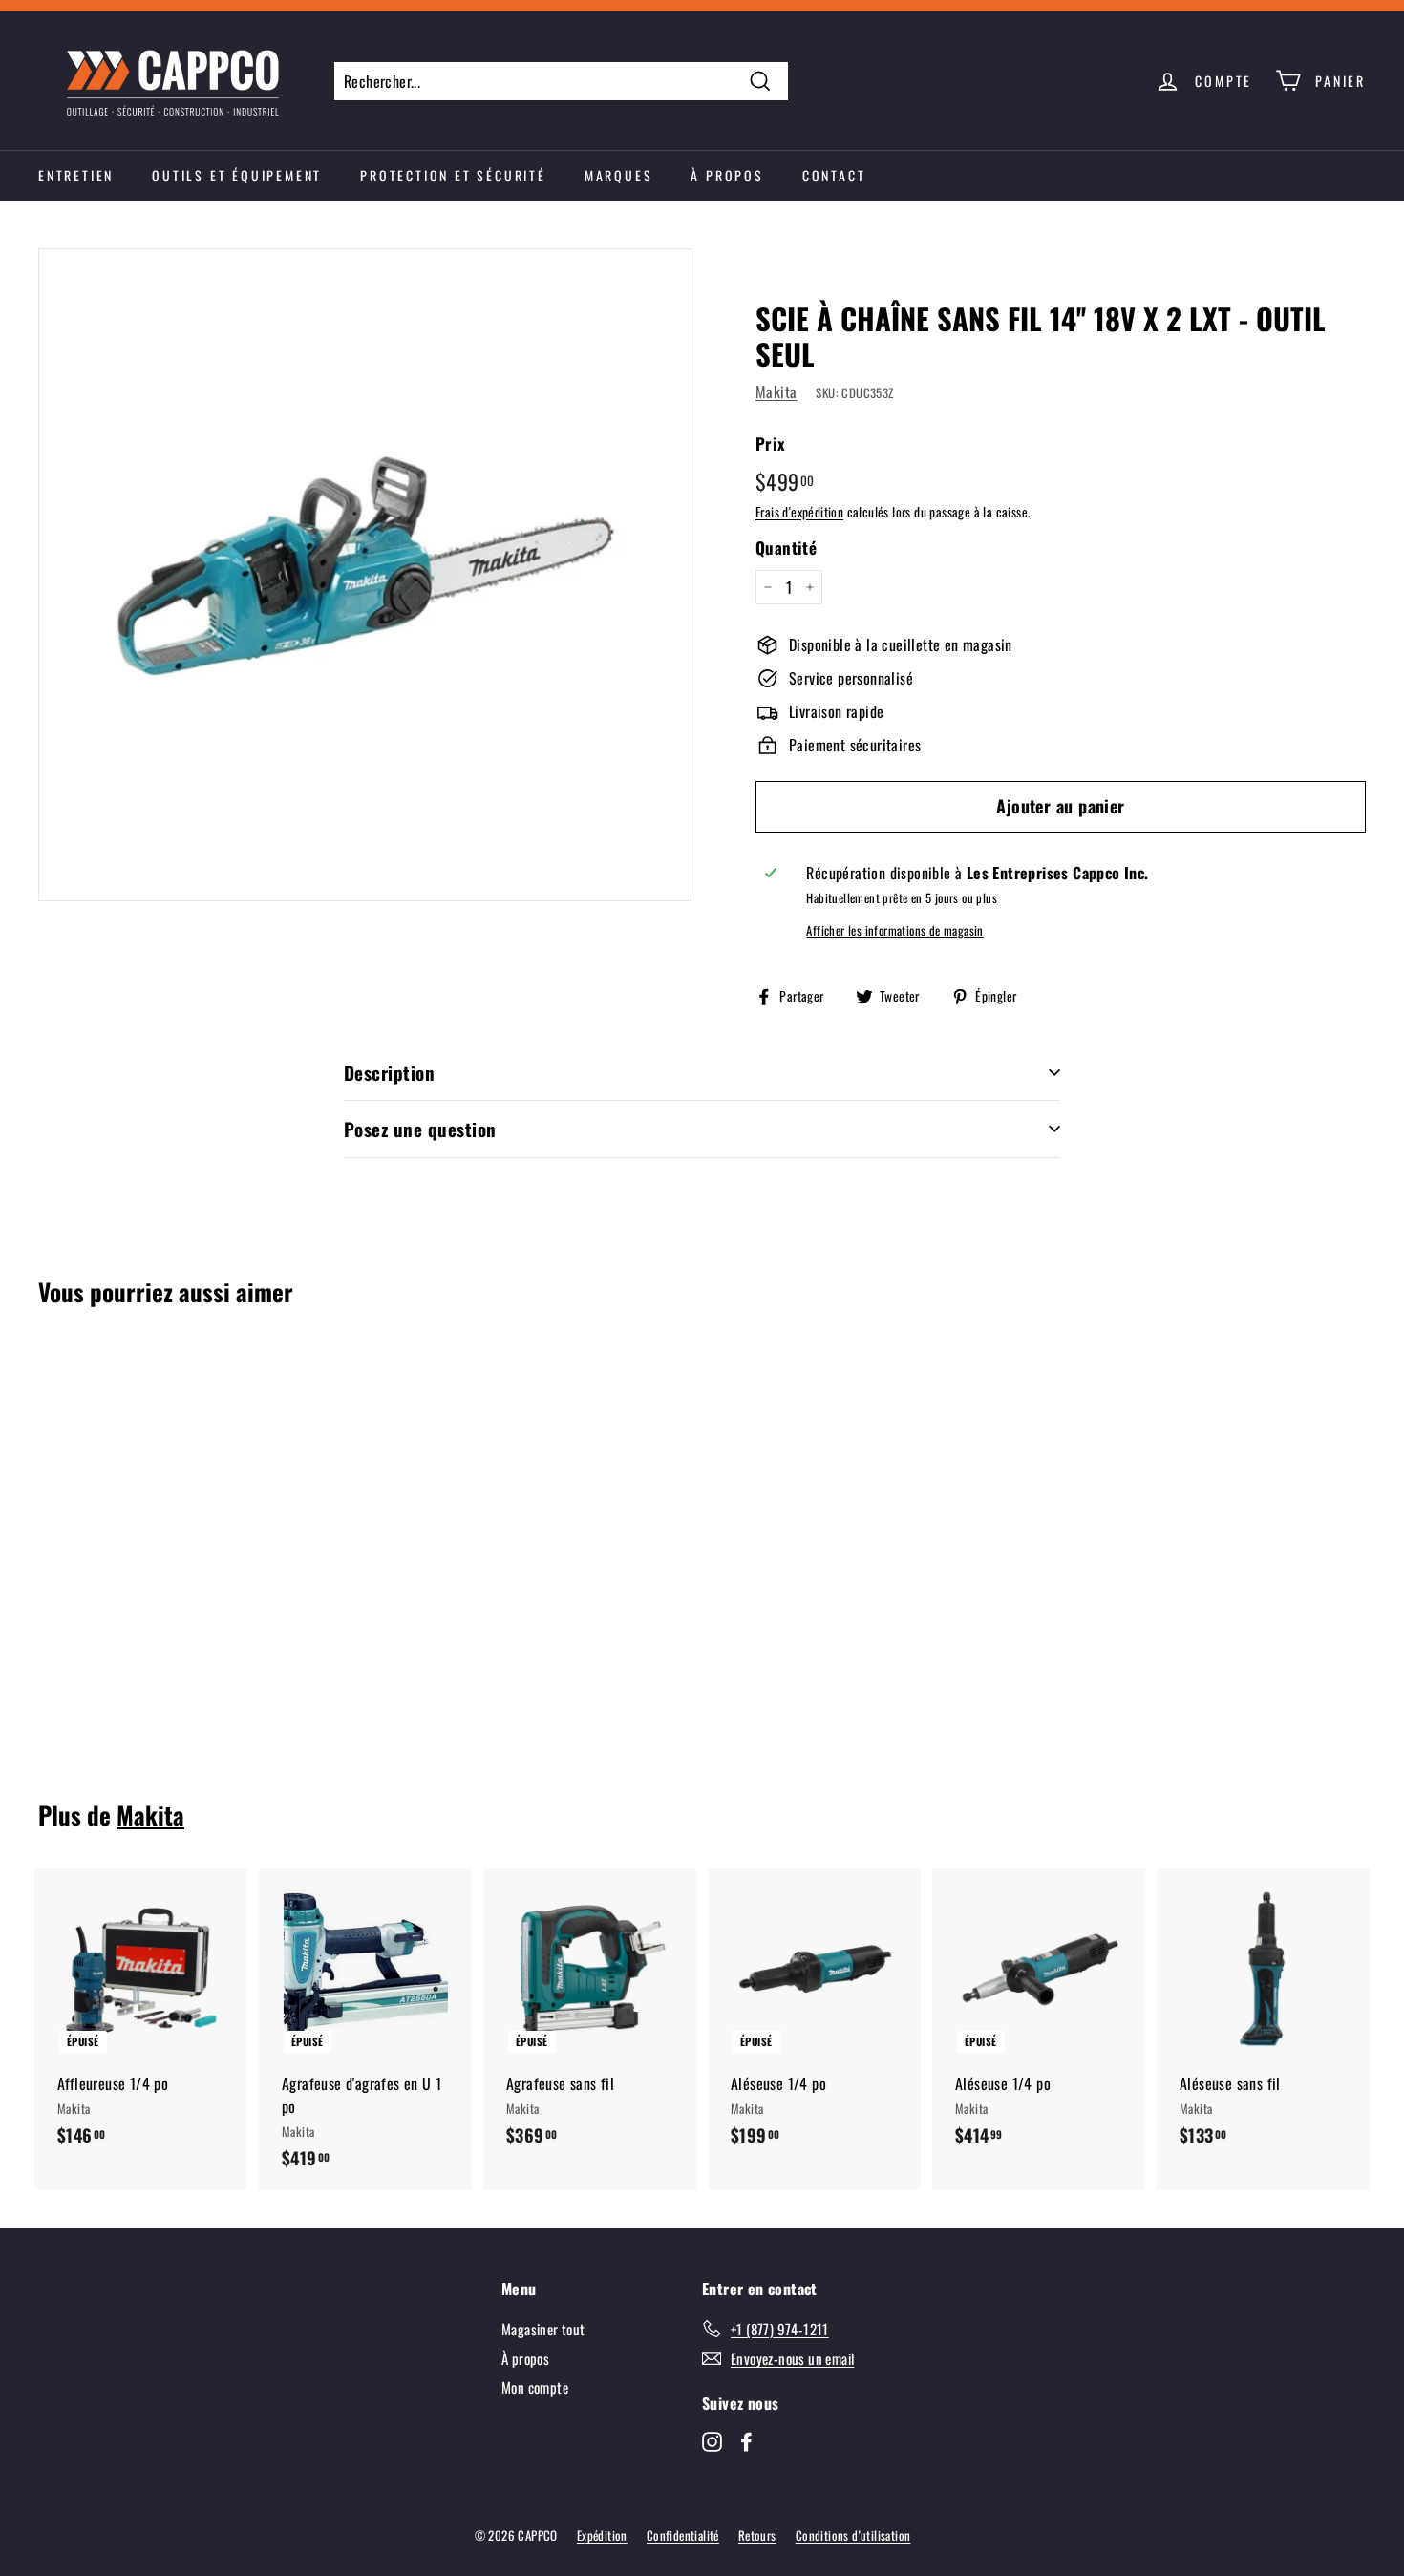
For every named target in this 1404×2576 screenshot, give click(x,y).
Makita (776, 391)
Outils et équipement (237, 175)
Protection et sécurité (453, 175)
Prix (771, 443)
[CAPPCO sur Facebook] (746, 2440)
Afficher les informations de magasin (894, 930)
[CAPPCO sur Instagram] (712, 2440)
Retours (757, 2535)
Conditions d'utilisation (853, 2535)
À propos (727, 175)
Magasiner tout (543, 2329)
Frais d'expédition (799, 512)
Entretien (76, 175)
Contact (834, 175)
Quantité (786, 548)
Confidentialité (683, 2535)
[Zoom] (365, 575)
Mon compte (535, 2387)
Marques (619, 175)
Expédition (602, 2535)
